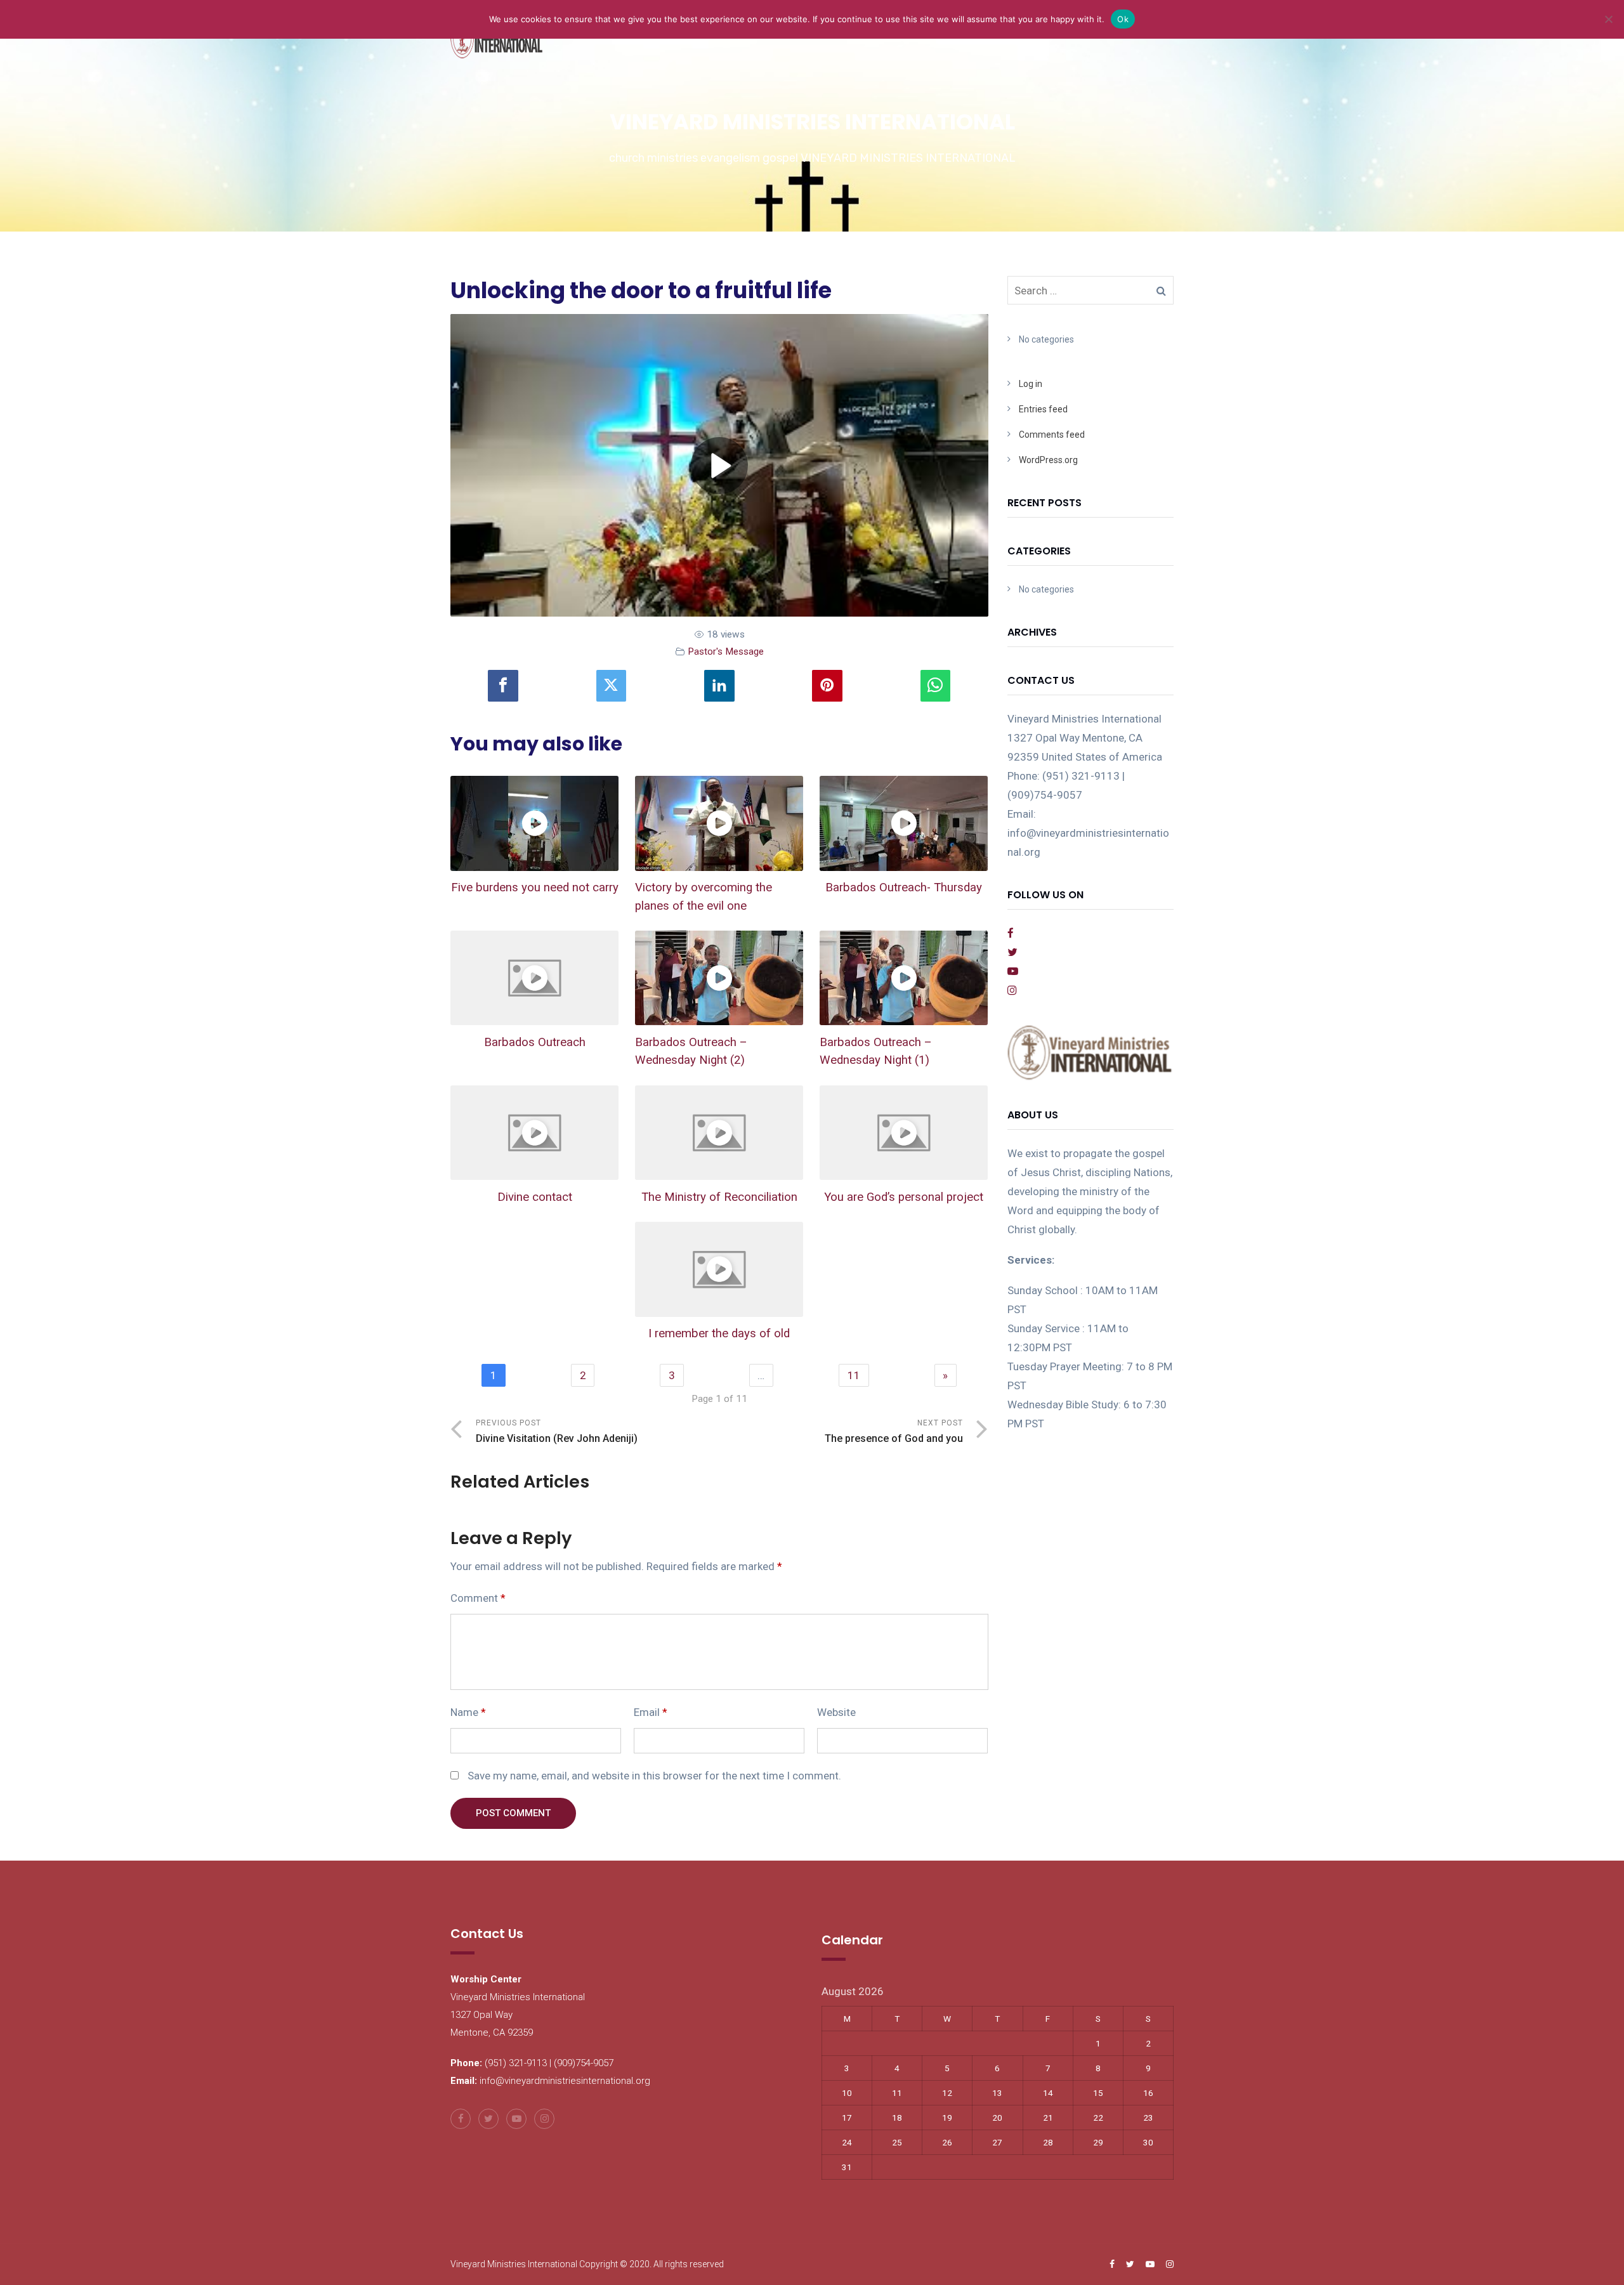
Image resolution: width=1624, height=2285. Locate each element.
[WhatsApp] (936, 686)
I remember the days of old (719, 1333)
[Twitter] (612, 686)
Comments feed (1052, 435)
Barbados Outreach (535, 1042)
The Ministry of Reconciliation (719, 1197)
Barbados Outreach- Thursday (904, 887)
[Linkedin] (719, 686)
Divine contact (535, 1197)
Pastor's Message (726, 651)
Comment (478, 1598)
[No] (1608, 19)
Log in (1031, 384)
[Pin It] (827, 686)
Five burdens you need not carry (535, 887)
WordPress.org (1048, 460)
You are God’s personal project (904, 1197)
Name (468, 1712)
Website (836, 1712)
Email (651, 1712)
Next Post (894, 1431)
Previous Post (557, 1431)
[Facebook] (503, 686)
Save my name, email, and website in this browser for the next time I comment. (654, 1776)
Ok (1123, 19)
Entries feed (1043, 409)
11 (854, 1375)
